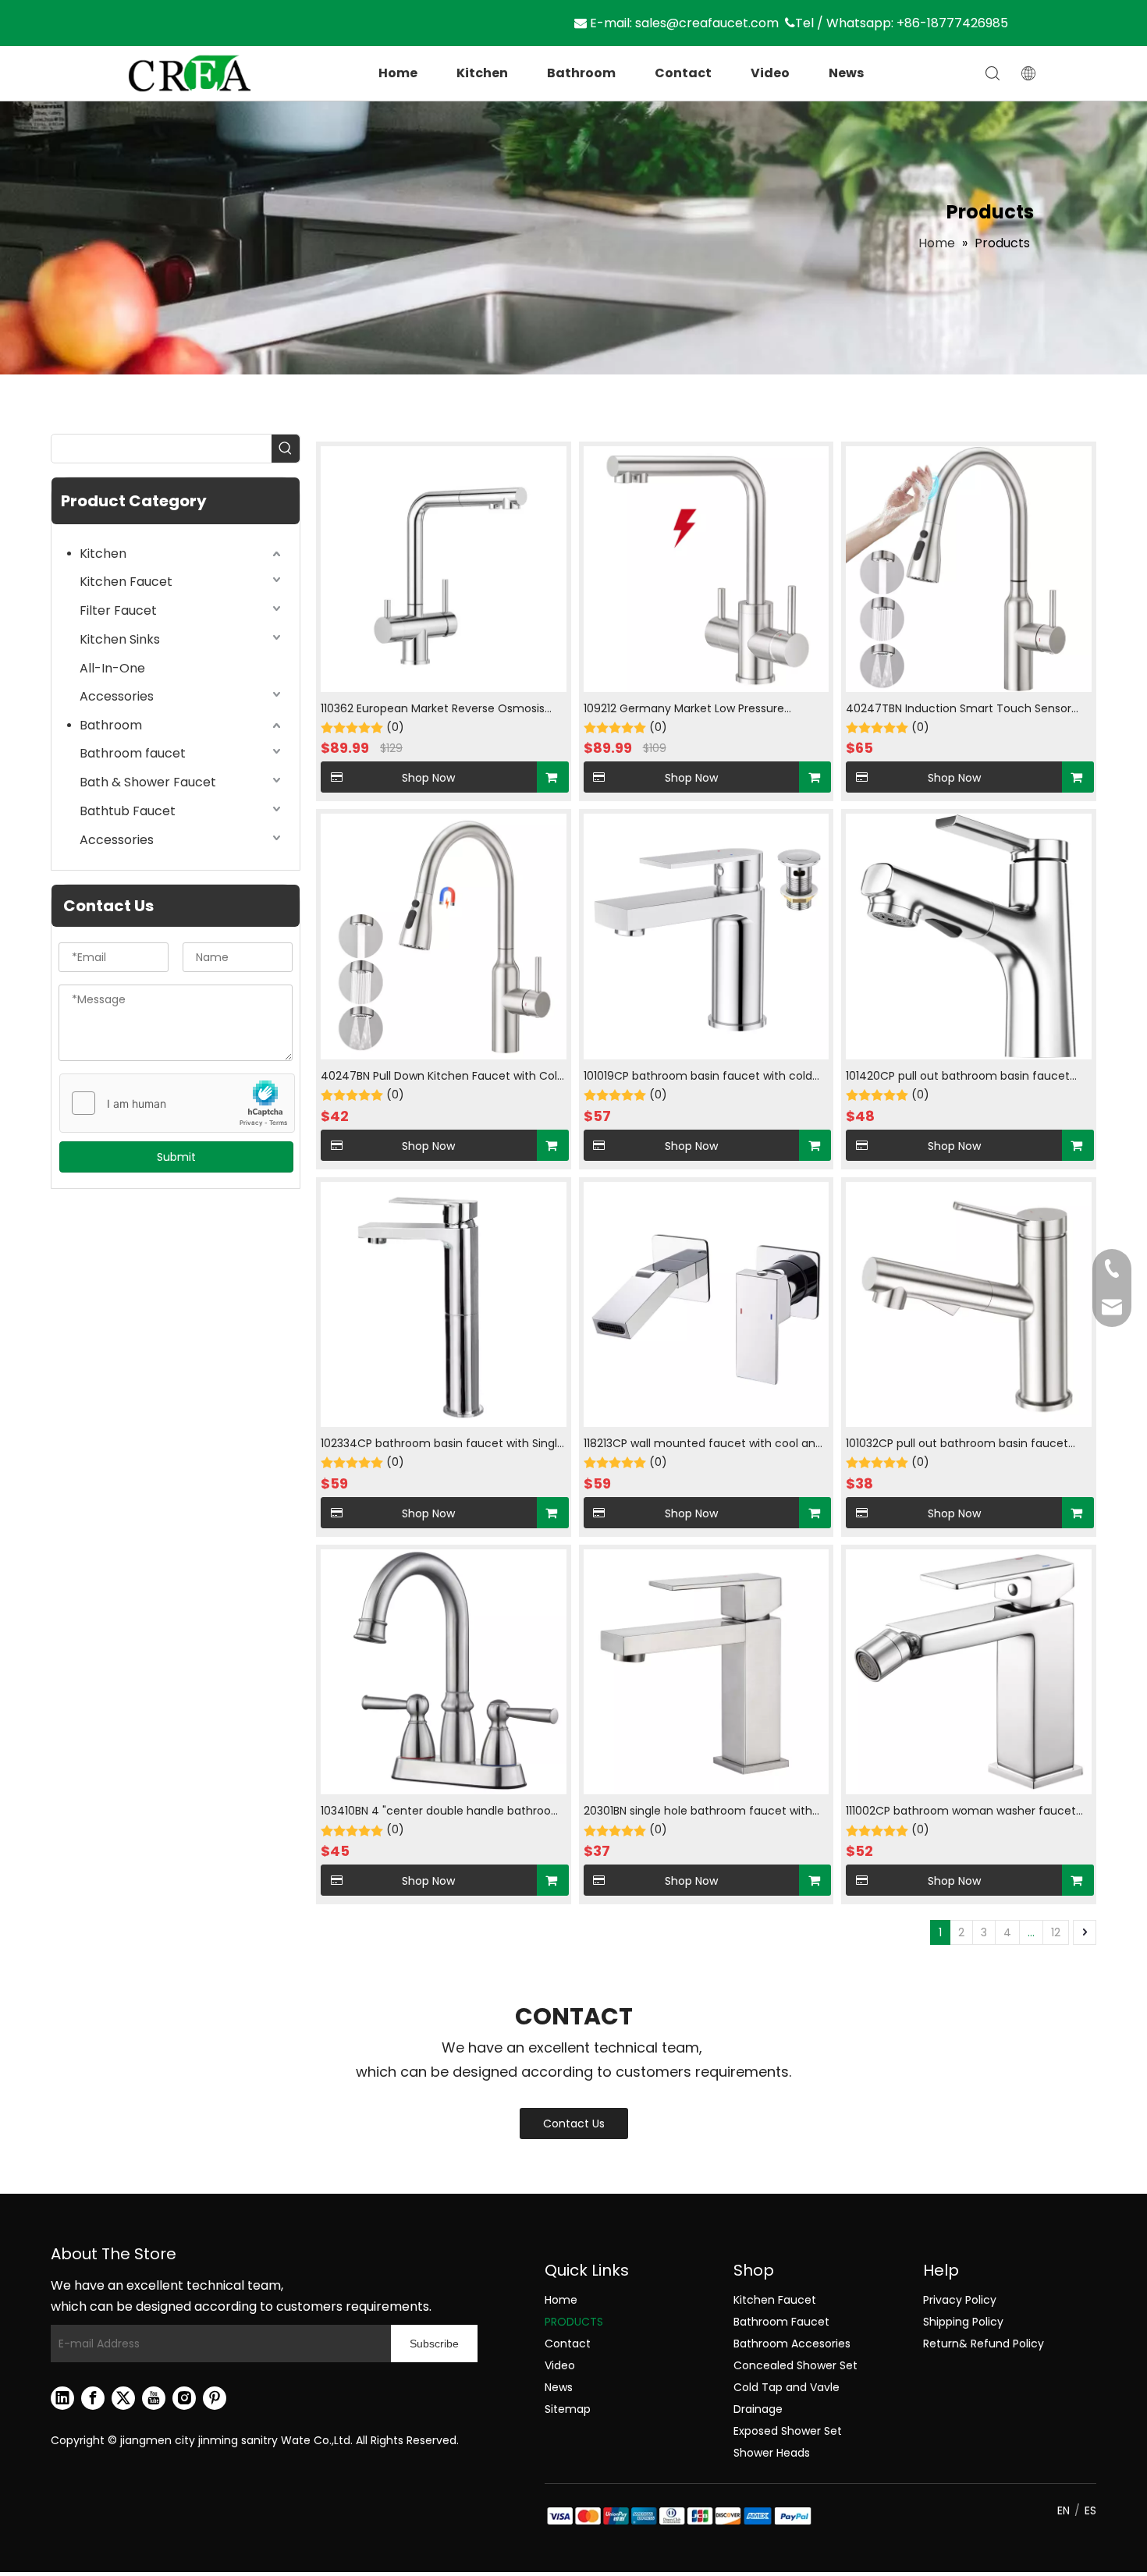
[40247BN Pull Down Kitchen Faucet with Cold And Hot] (444, 936)
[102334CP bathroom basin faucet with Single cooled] (444, 1304)
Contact (683, 73)
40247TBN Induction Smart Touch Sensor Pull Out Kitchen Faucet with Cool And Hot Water (960, 710)
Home (398, 73)
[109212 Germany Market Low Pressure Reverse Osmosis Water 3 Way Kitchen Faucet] (707, 568)
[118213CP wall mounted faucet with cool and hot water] (707, 1304)
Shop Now (428, 778)
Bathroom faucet (133, 753)
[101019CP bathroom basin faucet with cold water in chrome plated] (707, 936)
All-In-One (112, 668)
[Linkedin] (62, 2398)
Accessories (117, 696)
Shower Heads (772, 2453)
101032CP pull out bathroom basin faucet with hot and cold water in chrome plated (959, 1444)
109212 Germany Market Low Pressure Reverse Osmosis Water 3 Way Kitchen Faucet (689, 710)
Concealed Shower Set (795, 2365)
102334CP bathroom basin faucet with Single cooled (442, 1444)
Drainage (758, 2409)
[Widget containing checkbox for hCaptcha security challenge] (178, 1104)
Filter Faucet (118, 610)
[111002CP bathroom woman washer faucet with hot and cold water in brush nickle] (969, 1671)
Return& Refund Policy (984, 2344)
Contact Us (574, 2124)
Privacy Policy (960, 2300)
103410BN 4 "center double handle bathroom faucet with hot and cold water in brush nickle (442, 1812)
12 (1056, 1932)
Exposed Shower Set (788, 2431)
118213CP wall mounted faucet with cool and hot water (703, 1444)
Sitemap (568, 2409)
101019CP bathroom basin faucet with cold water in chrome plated (698, 1077)
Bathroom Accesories (792, 2344)
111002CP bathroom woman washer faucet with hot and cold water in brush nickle (961, 1812)
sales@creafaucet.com (707, 23)
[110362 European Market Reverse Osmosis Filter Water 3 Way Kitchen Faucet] (444, 568)
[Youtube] (154, 2398)
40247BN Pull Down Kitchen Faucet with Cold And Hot (442, 1077)
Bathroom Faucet (781, 2322)
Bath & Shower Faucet (148, 782)
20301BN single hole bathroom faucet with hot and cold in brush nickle (698, 1812)
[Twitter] (123, 2398)
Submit (176, 1157)
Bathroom (581, 73)
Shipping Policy (963, 2322)
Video (770, 73)
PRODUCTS (574, 2322)
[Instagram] (184, 2398)
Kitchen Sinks (120, 639)
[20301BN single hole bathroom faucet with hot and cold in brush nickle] (707, 1671)
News (846, 73)
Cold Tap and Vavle (787, 2387)
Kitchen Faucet (126, 582)
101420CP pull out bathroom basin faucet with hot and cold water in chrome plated (959, 1077)
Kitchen (482, 73)
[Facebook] (93, 2398)
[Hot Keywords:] (286, 449)
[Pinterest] (215, 2398)
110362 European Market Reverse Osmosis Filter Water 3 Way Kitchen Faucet (433, 710)
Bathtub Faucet (128, 811)
